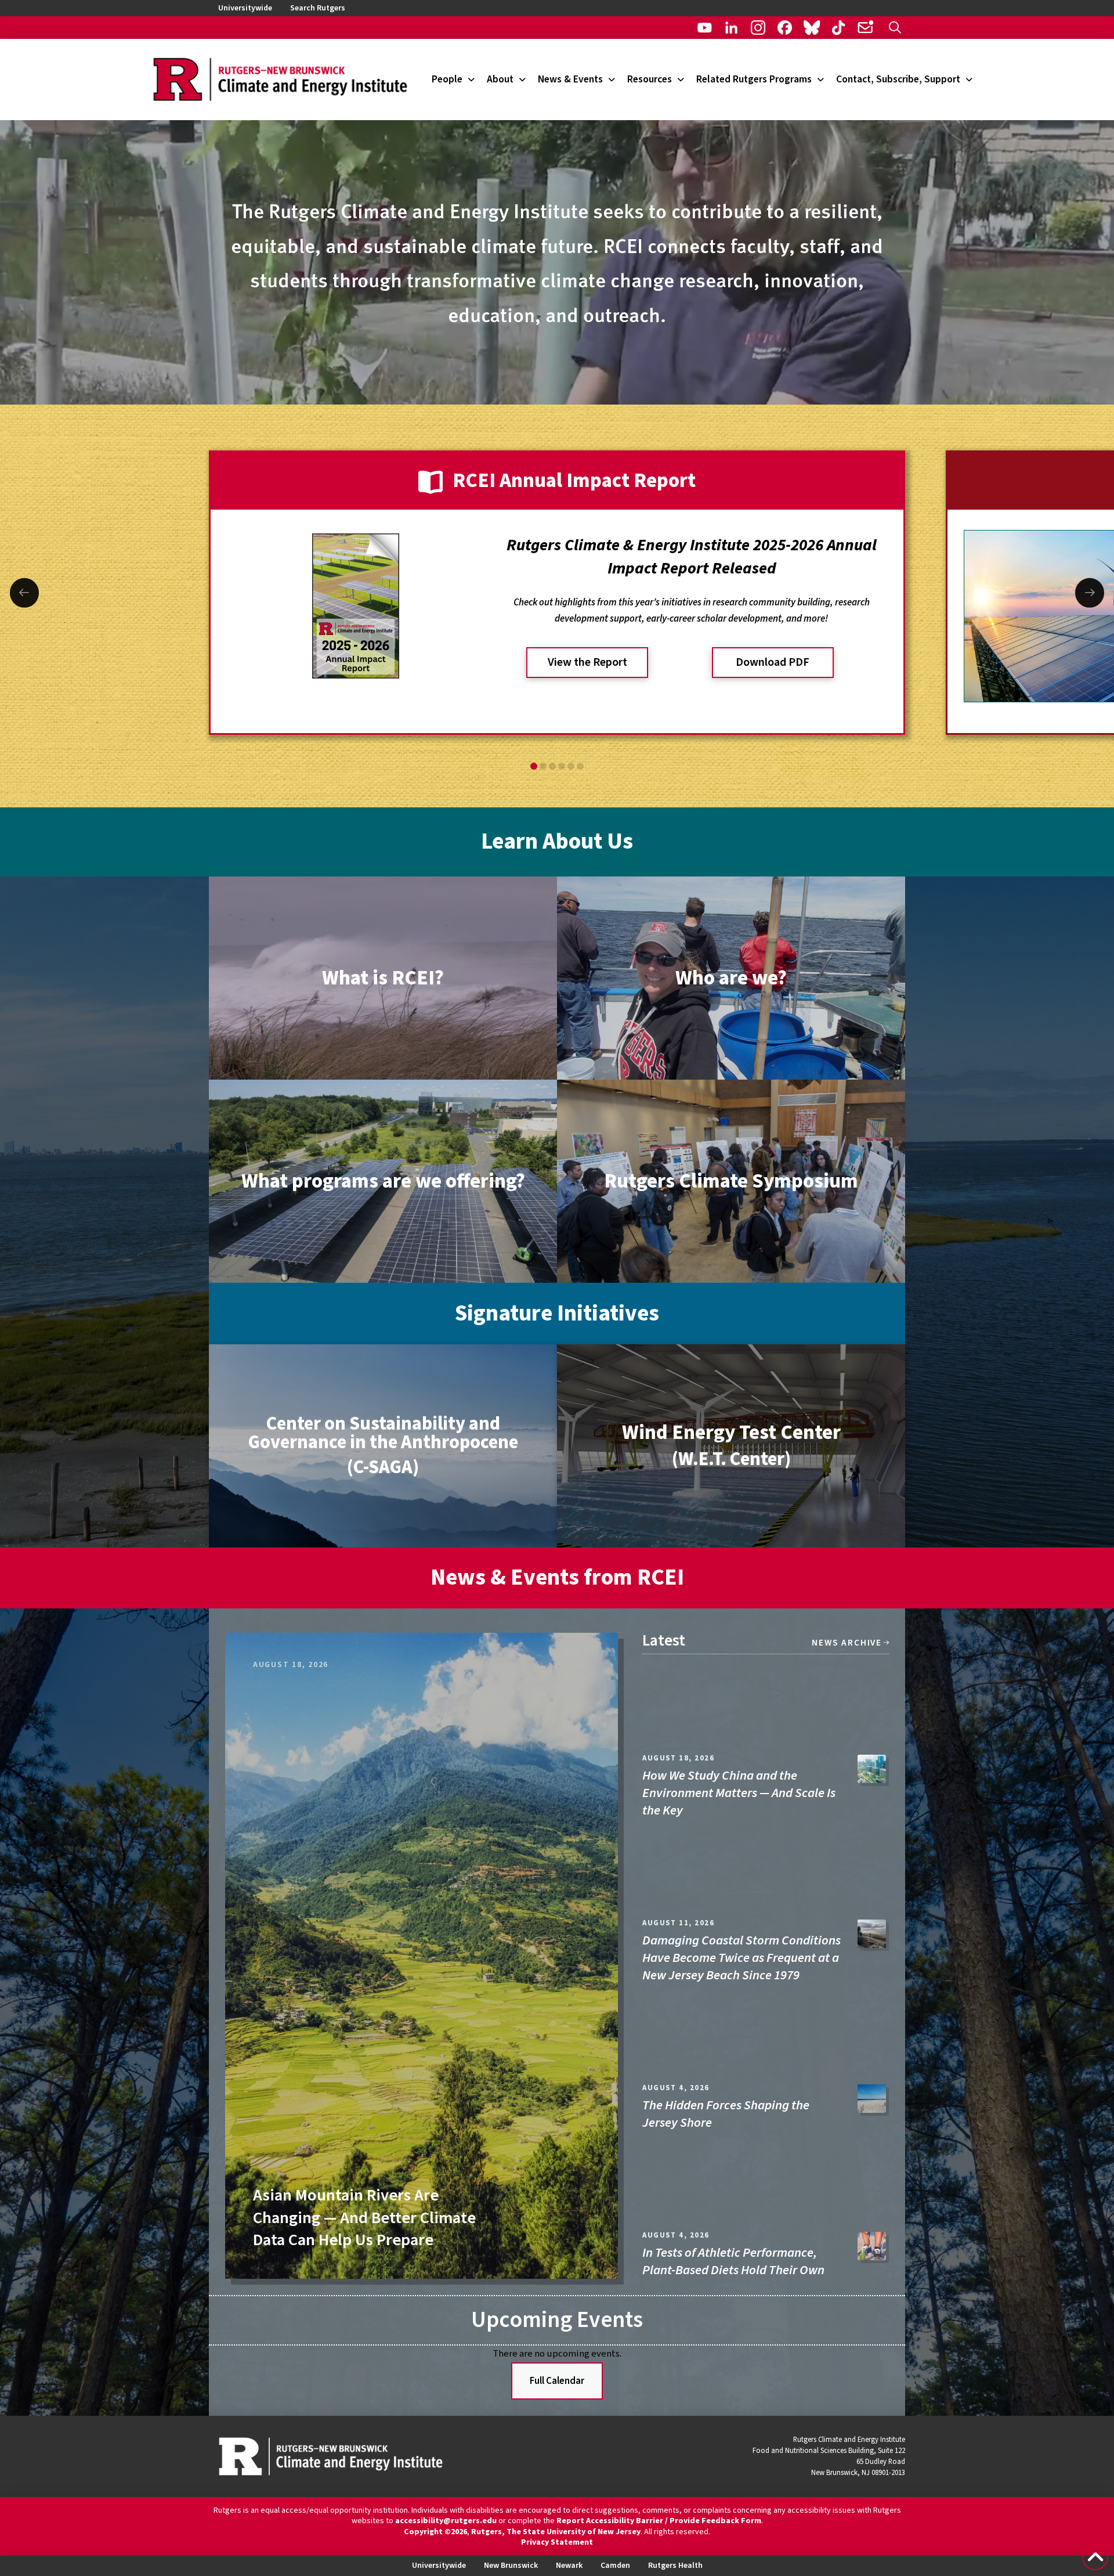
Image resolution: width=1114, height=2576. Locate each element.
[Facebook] (785, 28)
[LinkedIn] (731, 28)
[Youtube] (705, 28)
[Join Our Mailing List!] (865, 28)
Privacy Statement (557, 2542)
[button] (895, 28)
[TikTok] (839, 28)
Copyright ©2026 (435, 2532)
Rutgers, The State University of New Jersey (556, 2532)
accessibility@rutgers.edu (446, 2521)
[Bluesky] (811, 28)
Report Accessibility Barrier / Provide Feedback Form (659, 2521)
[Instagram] (758, 28)
